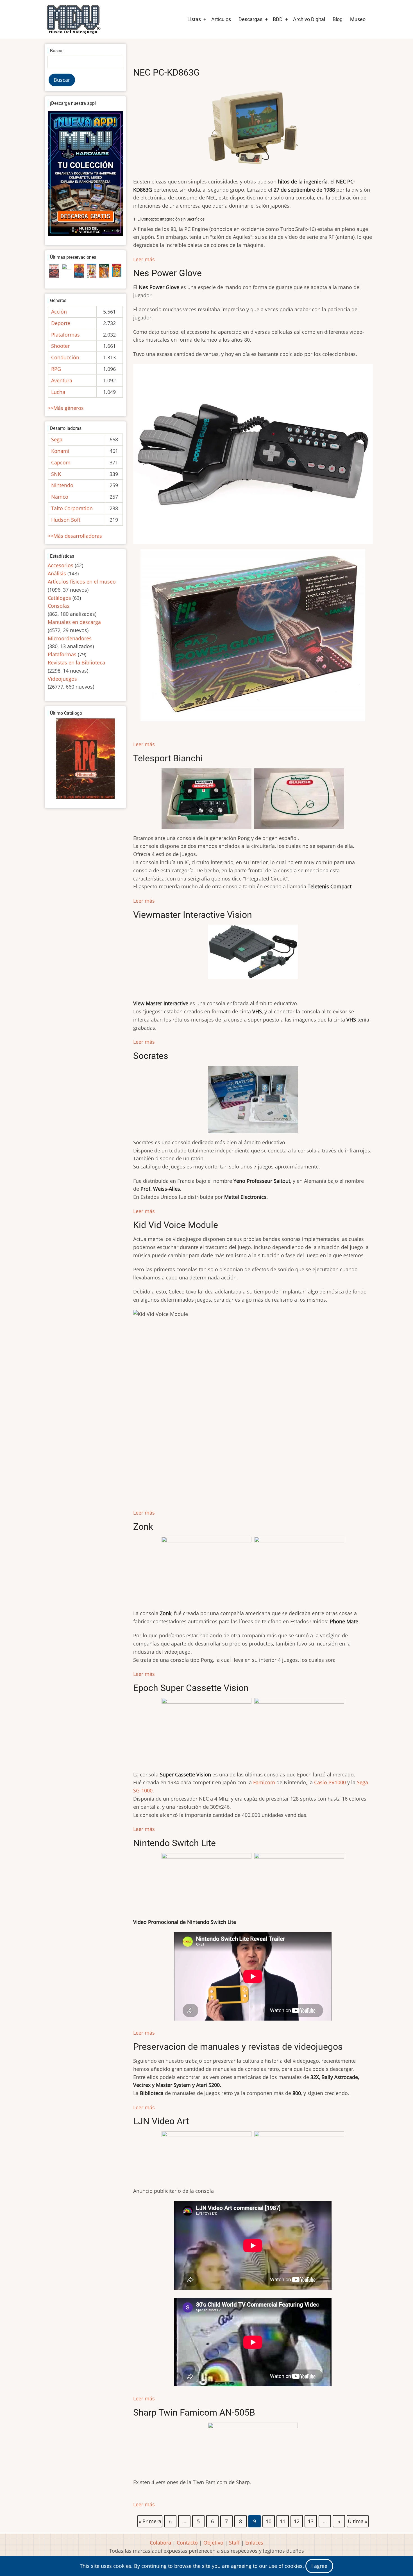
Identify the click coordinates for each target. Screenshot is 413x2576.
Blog (338, 19)
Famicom (264, 1782)
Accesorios (61, 565)
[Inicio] (73, 19)
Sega (57, 439)
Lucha (58, 392)
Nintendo (62, 485)
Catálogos (59, 598)
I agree (319, 2566)
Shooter (60, 346)
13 (311, 2520)
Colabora (160, 2543)
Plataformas (65, 335)
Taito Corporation (72, 508)
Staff (234, 2543)
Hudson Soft (66, 520)
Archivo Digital (309, 19)
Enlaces (254, 2543)
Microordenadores (70, 638)
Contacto (187, 2543)
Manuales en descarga (74, 622)
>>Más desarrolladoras (75, 536)
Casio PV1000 (330, 1782)
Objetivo (213, 2543)
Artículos (221, 19)
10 (269, 2520)
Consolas (59, 606)
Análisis (57, 573)
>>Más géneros (66, 408)
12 (297, 2520)
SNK (56, 474)
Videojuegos (62, 679)
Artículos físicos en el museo (82, 582)
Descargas (250, 19)
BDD (278, 19)
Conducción (65, 357)
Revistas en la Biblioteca (76, 662)
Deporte (61, 323)
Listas (194, 19)
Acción (59, 312)
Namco (60, 497)
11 (283, 2520)
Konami (60, 451)
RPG (56, 369)
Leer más (144, 259)
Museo (358, 19)
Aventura (62, 380)
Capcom (61, 462)
